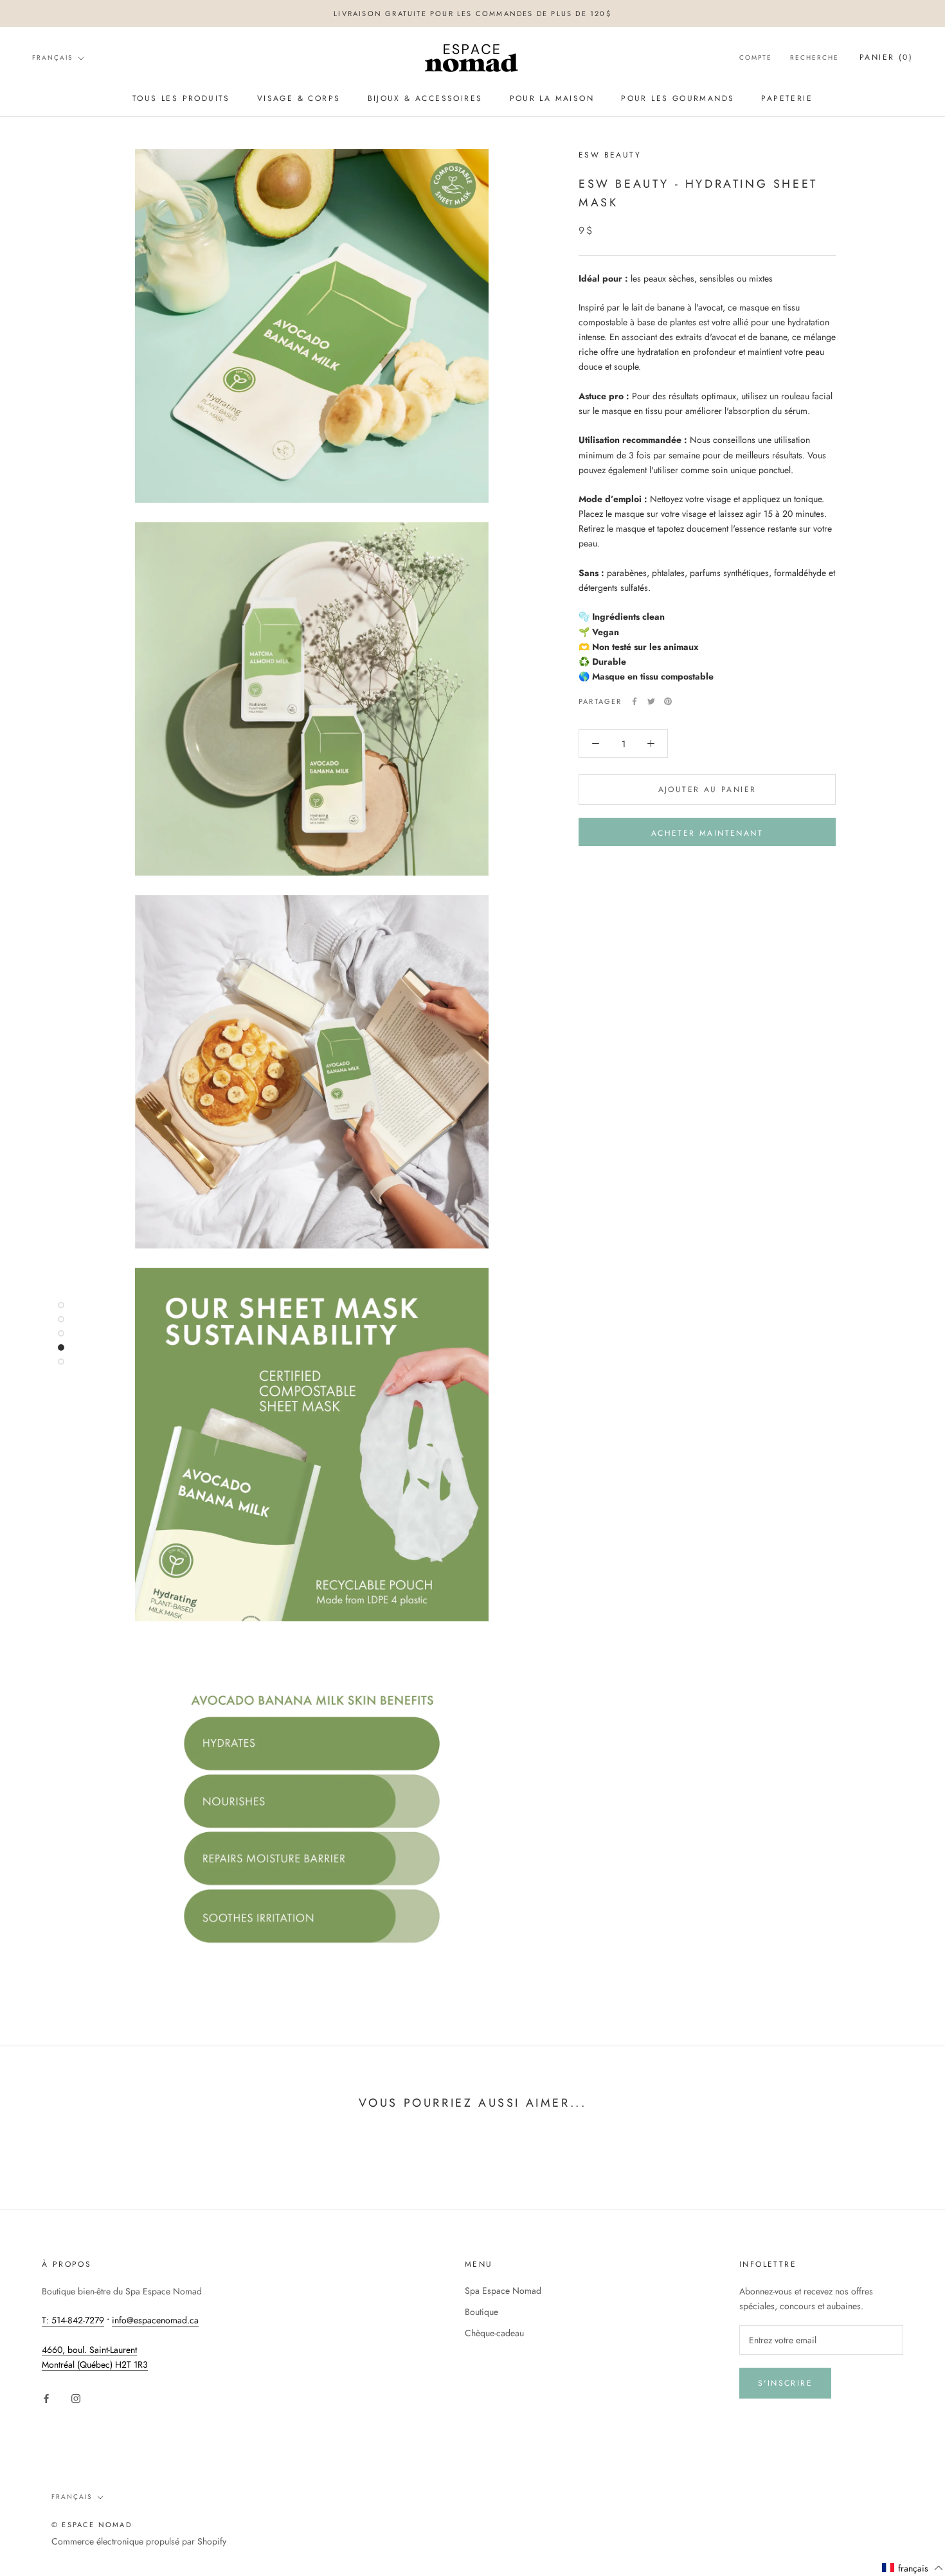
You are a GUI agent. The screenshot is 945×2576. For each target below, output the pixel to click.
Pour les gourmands (678, 98)
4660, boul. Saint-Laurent (89, 2350)
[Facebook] (634, 701)
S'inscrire (785, 2383)
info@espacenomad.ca (155, 2320)
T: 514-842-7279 (73, 2320)
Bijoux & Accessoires (425, 98)
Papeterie (787, 98)
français (52, 58)
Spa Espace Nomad (503, 2291)
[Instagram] (76, 2398)
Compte (756, 58)
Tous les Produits (181, 98)
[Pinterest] (668, 701)
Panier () (886, 58)
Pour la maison (552, 98)
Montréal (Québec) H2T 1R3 (95, 2364)
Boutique (482, 2312)
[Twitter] (651, 701)
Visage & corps (299, 98)
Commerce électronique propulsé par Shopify (139, 2541)
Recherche (815, 58)
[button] (913, 2568)
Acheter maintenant (707, 833)
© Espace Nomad (92, 2525)
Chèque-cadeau (494, 2333)
